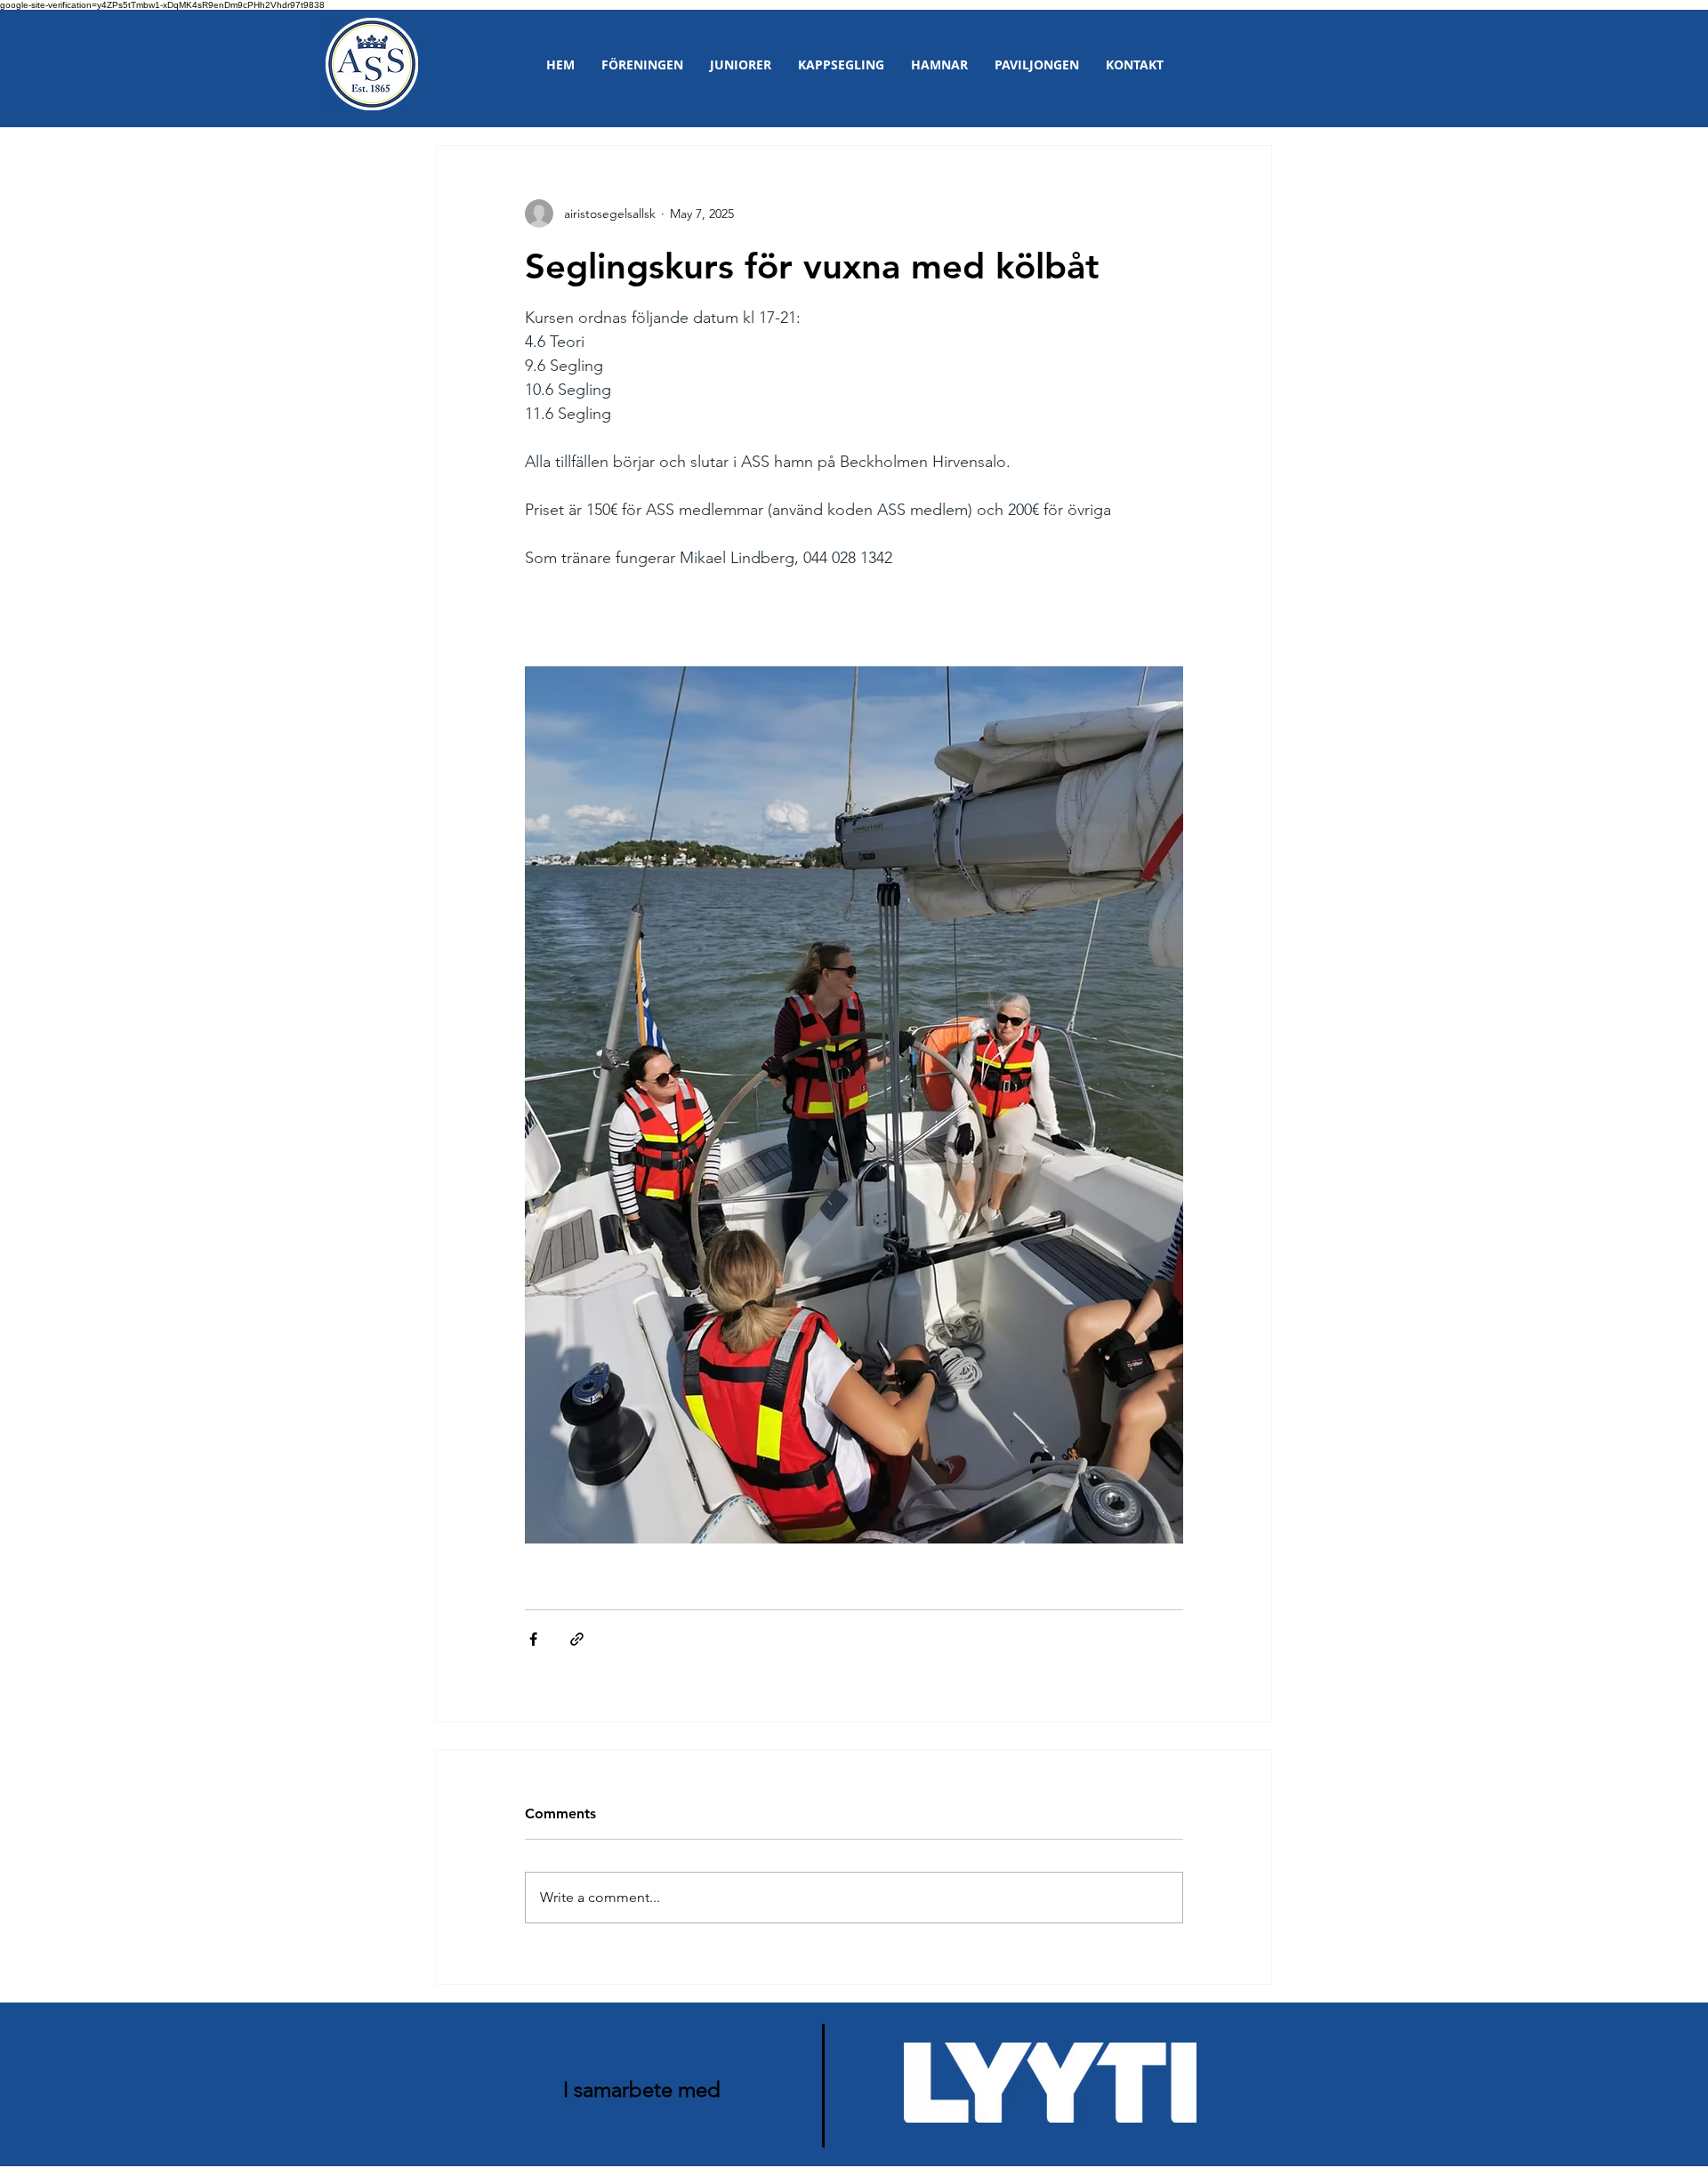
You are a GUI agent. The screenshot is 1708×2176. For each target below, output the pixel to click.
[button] (642, 64)
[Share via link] (577, 1639)
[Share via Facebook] (533, 1639)
